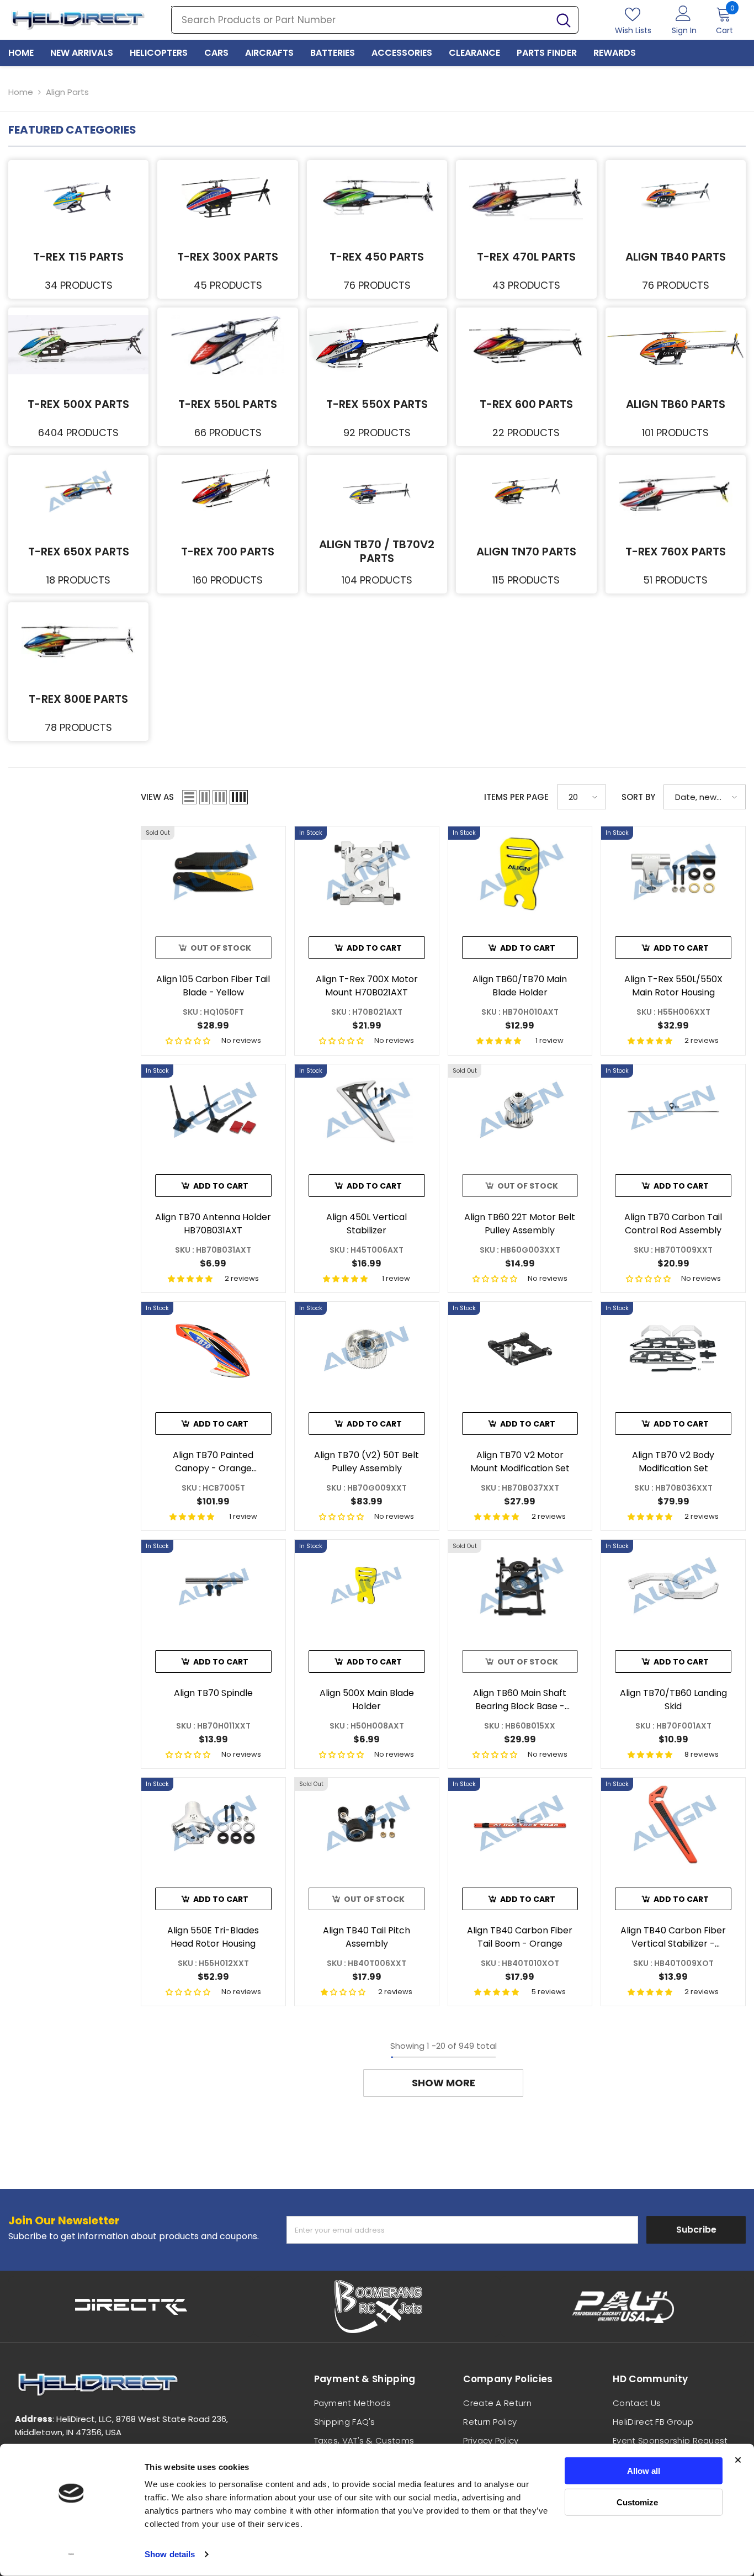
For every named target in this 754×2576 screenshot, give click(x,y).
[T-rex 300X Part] (227, 197)
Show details (170, 2554)
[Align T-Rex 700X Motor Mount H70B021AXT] (367, 873)
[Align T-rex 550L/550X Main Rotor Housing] (673, 873)
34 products (79, 285)
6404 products (78, 433)
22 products (526, 433)
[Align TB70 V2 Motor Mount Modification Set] (520, 1348)
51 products (675, 580)
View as (157, 797)
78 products (78, 727)
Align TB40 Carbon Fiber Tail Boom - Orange (520, 1937)
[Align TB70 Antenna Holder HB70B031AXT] (213, 1111)
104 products (377, 580)
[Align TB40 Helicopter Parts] (676, 197)
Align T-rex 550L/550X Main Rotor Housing (673, 986)
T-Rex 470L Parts (526, 257)
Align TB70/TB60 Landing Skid (673, 1700)
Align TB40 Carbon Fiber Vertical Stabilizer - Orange (673, 1937)
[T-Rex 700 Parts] (227, 492)
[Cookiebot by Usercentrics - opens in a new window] (71, 2554)
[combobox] (360, 20)
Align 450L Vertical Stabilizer (367, 1224)
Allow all (644, 2471)
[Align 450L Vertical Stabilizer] (367, 1111)
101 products (675, 433)
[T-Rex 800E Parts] (78, 640)
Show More (444, 2083)
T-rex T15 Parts (78, 257)
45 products (228, 285)
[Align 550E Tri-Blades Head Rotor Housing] (213, 1824)
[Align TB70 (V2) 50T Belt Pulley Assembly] (367, 1348)
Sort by (638, 797)
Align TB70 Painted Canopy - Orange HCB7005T (213, 1462)
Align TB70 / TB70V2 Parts (377, 551)
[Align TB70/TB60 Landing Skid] (673, 1586)
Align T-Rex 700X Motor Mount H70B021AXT (367, 986)
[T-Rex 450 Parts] (377, 197)
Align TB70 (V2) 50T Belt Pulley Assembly (367, 1462)
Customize (637, 2502)
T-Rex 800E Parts (78, 699)
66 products (228, 433)
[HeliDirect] (131, 2307)
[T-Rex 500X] (78, 345)
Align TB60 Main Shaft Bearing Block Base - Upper (520, 1700)
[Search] (375, 20)
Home (21, 92)
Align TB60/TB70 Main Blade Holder (520, 986)
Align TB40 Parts (676, 257)
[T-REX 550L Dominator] (227, 345)
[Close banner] (738, 2460)
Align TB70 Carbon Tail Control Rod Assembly (673, 1224)
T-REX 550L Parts (228, 404)
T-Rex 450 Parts (377, 257)
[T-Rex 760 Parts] (676, 492)
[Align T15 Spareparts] (78, 197)
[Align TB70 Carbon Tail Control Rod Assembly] (673, 1111)
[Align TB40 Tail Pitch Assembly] (367, 1824)
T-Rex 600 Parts (526, 404)
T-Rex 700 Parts (228, 552)
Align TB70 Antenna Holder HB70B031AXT (213, 1224)
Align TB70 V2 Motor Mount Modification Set (520, 1462)
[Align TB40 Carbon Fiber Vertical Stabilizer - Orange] (673, 1824)
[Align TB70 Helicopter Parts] (377, 492)
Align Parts (67, 92)
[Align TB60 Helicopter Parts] (676, 345)
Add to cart (374, 948)
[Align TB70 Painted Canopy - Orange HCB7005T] (213, 1348)
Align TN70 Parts (526, 552)
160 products (228, 580)
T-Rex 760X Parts (676, 552)
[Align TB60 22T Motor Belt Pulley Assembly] (520, 1111)
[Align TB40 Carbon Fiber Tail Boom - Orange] (520, 1824)
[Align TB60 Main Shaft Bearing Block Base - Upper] (520, 1586)
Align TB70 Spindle (213, 1693)
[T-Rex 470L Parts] (526, 197)
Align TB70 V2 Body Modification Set (673, 1462)
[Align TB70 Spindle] (213, 1586)
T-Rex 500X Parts (78, 404)
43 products (526, 285)
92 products (377, 433)
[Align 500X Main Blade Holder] (367, 1586)
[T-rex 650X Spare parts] (78, 492)
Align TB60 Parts (676, 404)
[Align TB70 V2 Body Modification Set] (673, 1348)
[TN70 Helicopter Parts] (526, 492)
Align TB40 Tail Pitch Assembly (367, 1937)
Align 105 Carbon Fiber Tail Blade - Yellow (213, 986)
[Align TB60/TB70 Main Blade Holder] (520, 873)
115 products (526, 580)
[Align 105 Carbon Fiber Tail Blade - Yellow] (213, 873)
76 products (377, 285)
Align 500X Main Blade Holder (367, 1700)
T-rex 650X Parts (79, 552)
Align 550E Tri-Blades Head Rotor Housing (213, 1937)
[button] (189, 797)
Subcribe (696, 2230)
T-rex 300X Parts (228, 257)
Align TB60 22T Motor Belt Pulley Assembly (520, 1224)
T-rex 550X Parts (377, 404)
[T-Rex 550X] (377, 345)
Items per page (516, 797)
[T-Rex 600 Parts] (526, 345)
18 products (78, 580)
